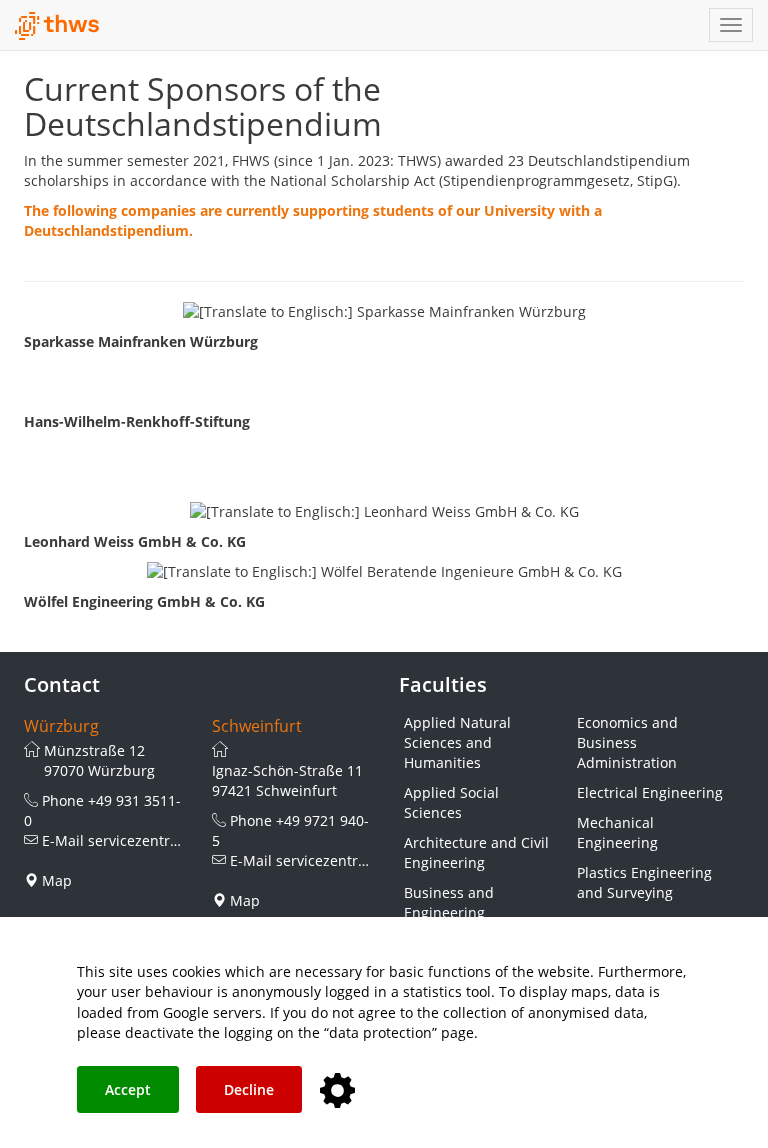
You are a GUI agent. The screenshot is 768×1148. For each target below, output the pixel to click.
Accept (128, 1089)
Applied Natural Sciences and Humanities (457, 742)
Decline (249, 1089)
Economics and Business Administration (627, 742)
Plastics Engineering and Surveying (644, 882)
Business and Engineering (449, 902)
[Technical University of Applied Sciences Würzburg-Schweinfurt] (57, 26)
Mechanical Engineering (617, 832)
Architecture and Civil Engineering (476, 852)
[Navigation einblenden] (731, 25)
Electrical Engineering (650, 792)
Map (57, 880)
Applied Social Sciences (451, 802)
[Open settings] (337, 1091)
